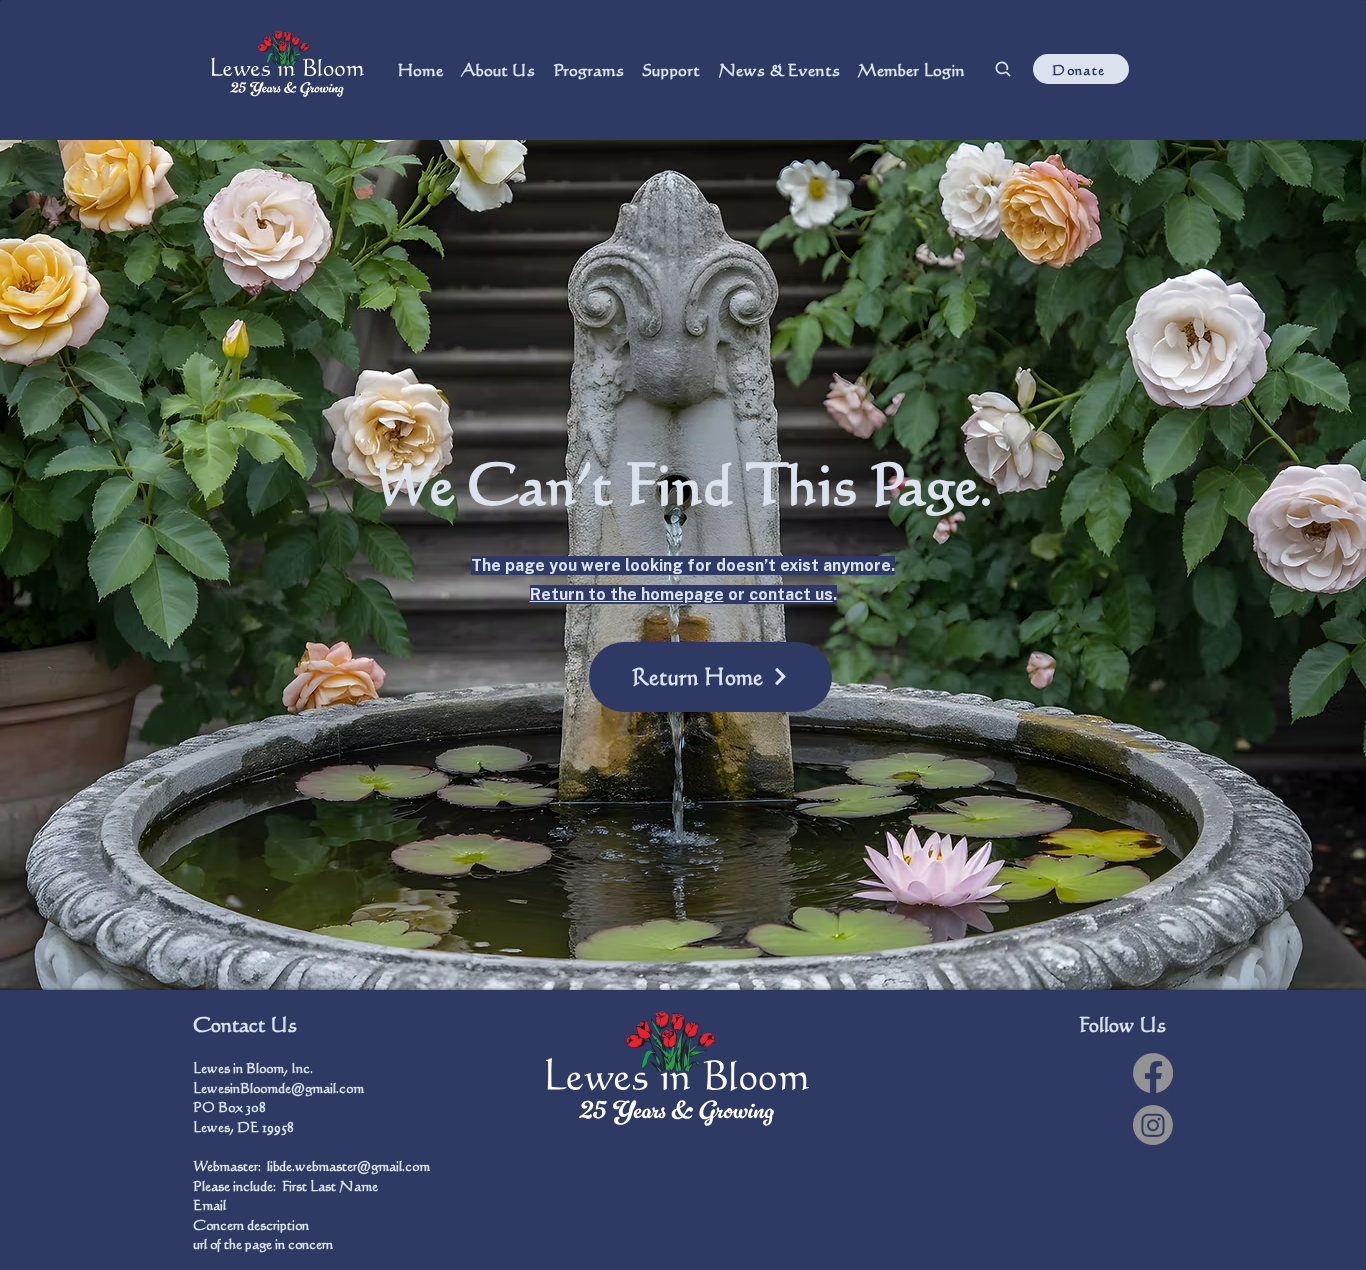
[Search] (1002, 69)
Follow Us (1122, 1024)
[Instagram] (1153, 1125)
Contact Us (245, 1024)
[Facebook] (1153, 1073)
